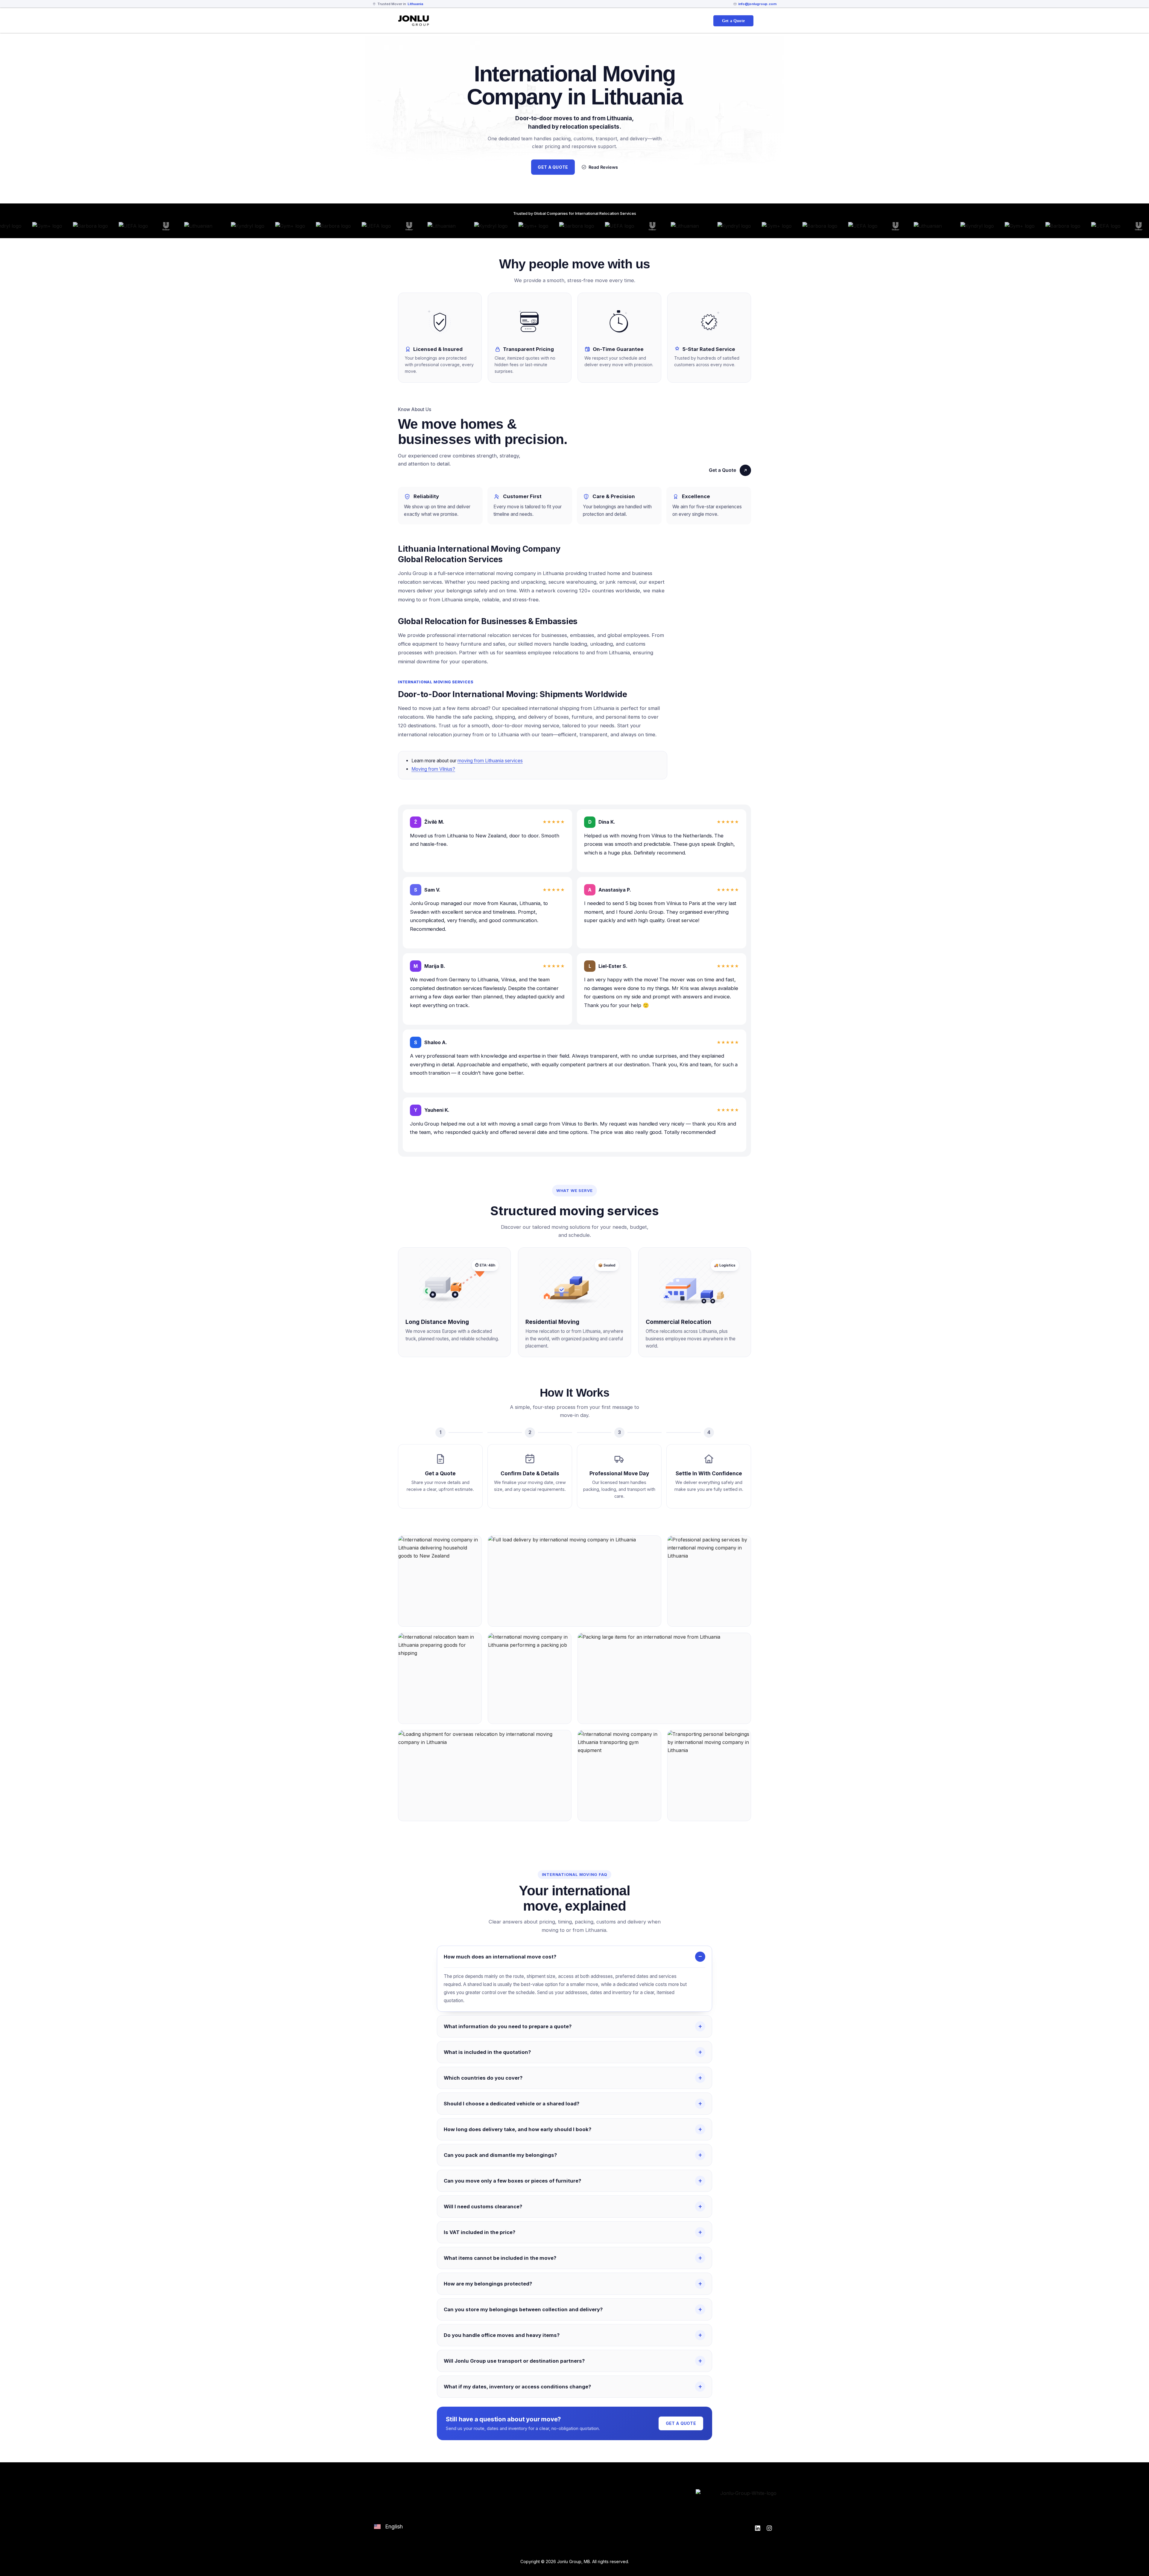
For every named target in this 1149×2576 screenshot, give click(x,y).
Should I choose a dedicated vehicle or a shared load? (512, 2104)
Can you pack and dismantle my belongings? (500, 2155)
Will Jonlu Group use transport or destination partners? (514, 2361)
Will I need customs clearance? (483, 2207)
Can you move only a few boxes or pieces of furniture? (512, 2181)
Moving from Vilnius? (433, 769)
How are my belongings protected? (488, 2284)
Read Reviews (603, 167)
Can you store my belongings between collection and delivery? (523, 2309)
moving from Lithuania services (490, 761)
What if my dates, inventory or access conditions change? (517, 2387)
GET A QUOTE (553, 167)
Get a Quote (722, 470)
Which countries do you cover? (483, 2078)
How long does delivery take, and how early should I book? (517, 2129)
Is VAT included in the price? (479, 2232)
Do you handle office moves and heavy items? (502, 2335)
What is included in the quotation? (487, 2052)
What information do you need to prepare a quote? (508, 2026)
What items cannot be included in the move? (500, 2258)
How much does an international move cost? (500, 1957)
